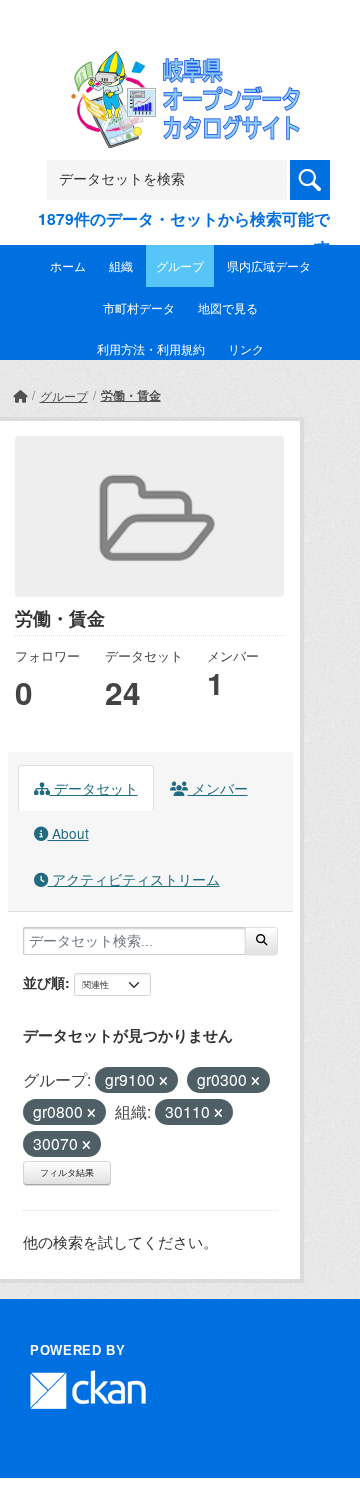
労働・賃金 (131, 395)
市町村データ (139, 307)
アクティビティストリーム (134, 879)
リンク (246, 348)
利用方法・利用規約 (151, 348)
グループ (180, 265)
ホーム (68, 265)
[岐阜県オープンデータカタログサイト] (180, 63)
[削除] (163, 1081)
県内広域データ (269, 265)
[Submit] (261, 941)
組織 (121, 265)
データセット (94, 788)
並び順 (44, 982)
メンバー (218, 788)
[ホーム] (20, 395)
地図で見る (228, 307)
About (68, 833)
